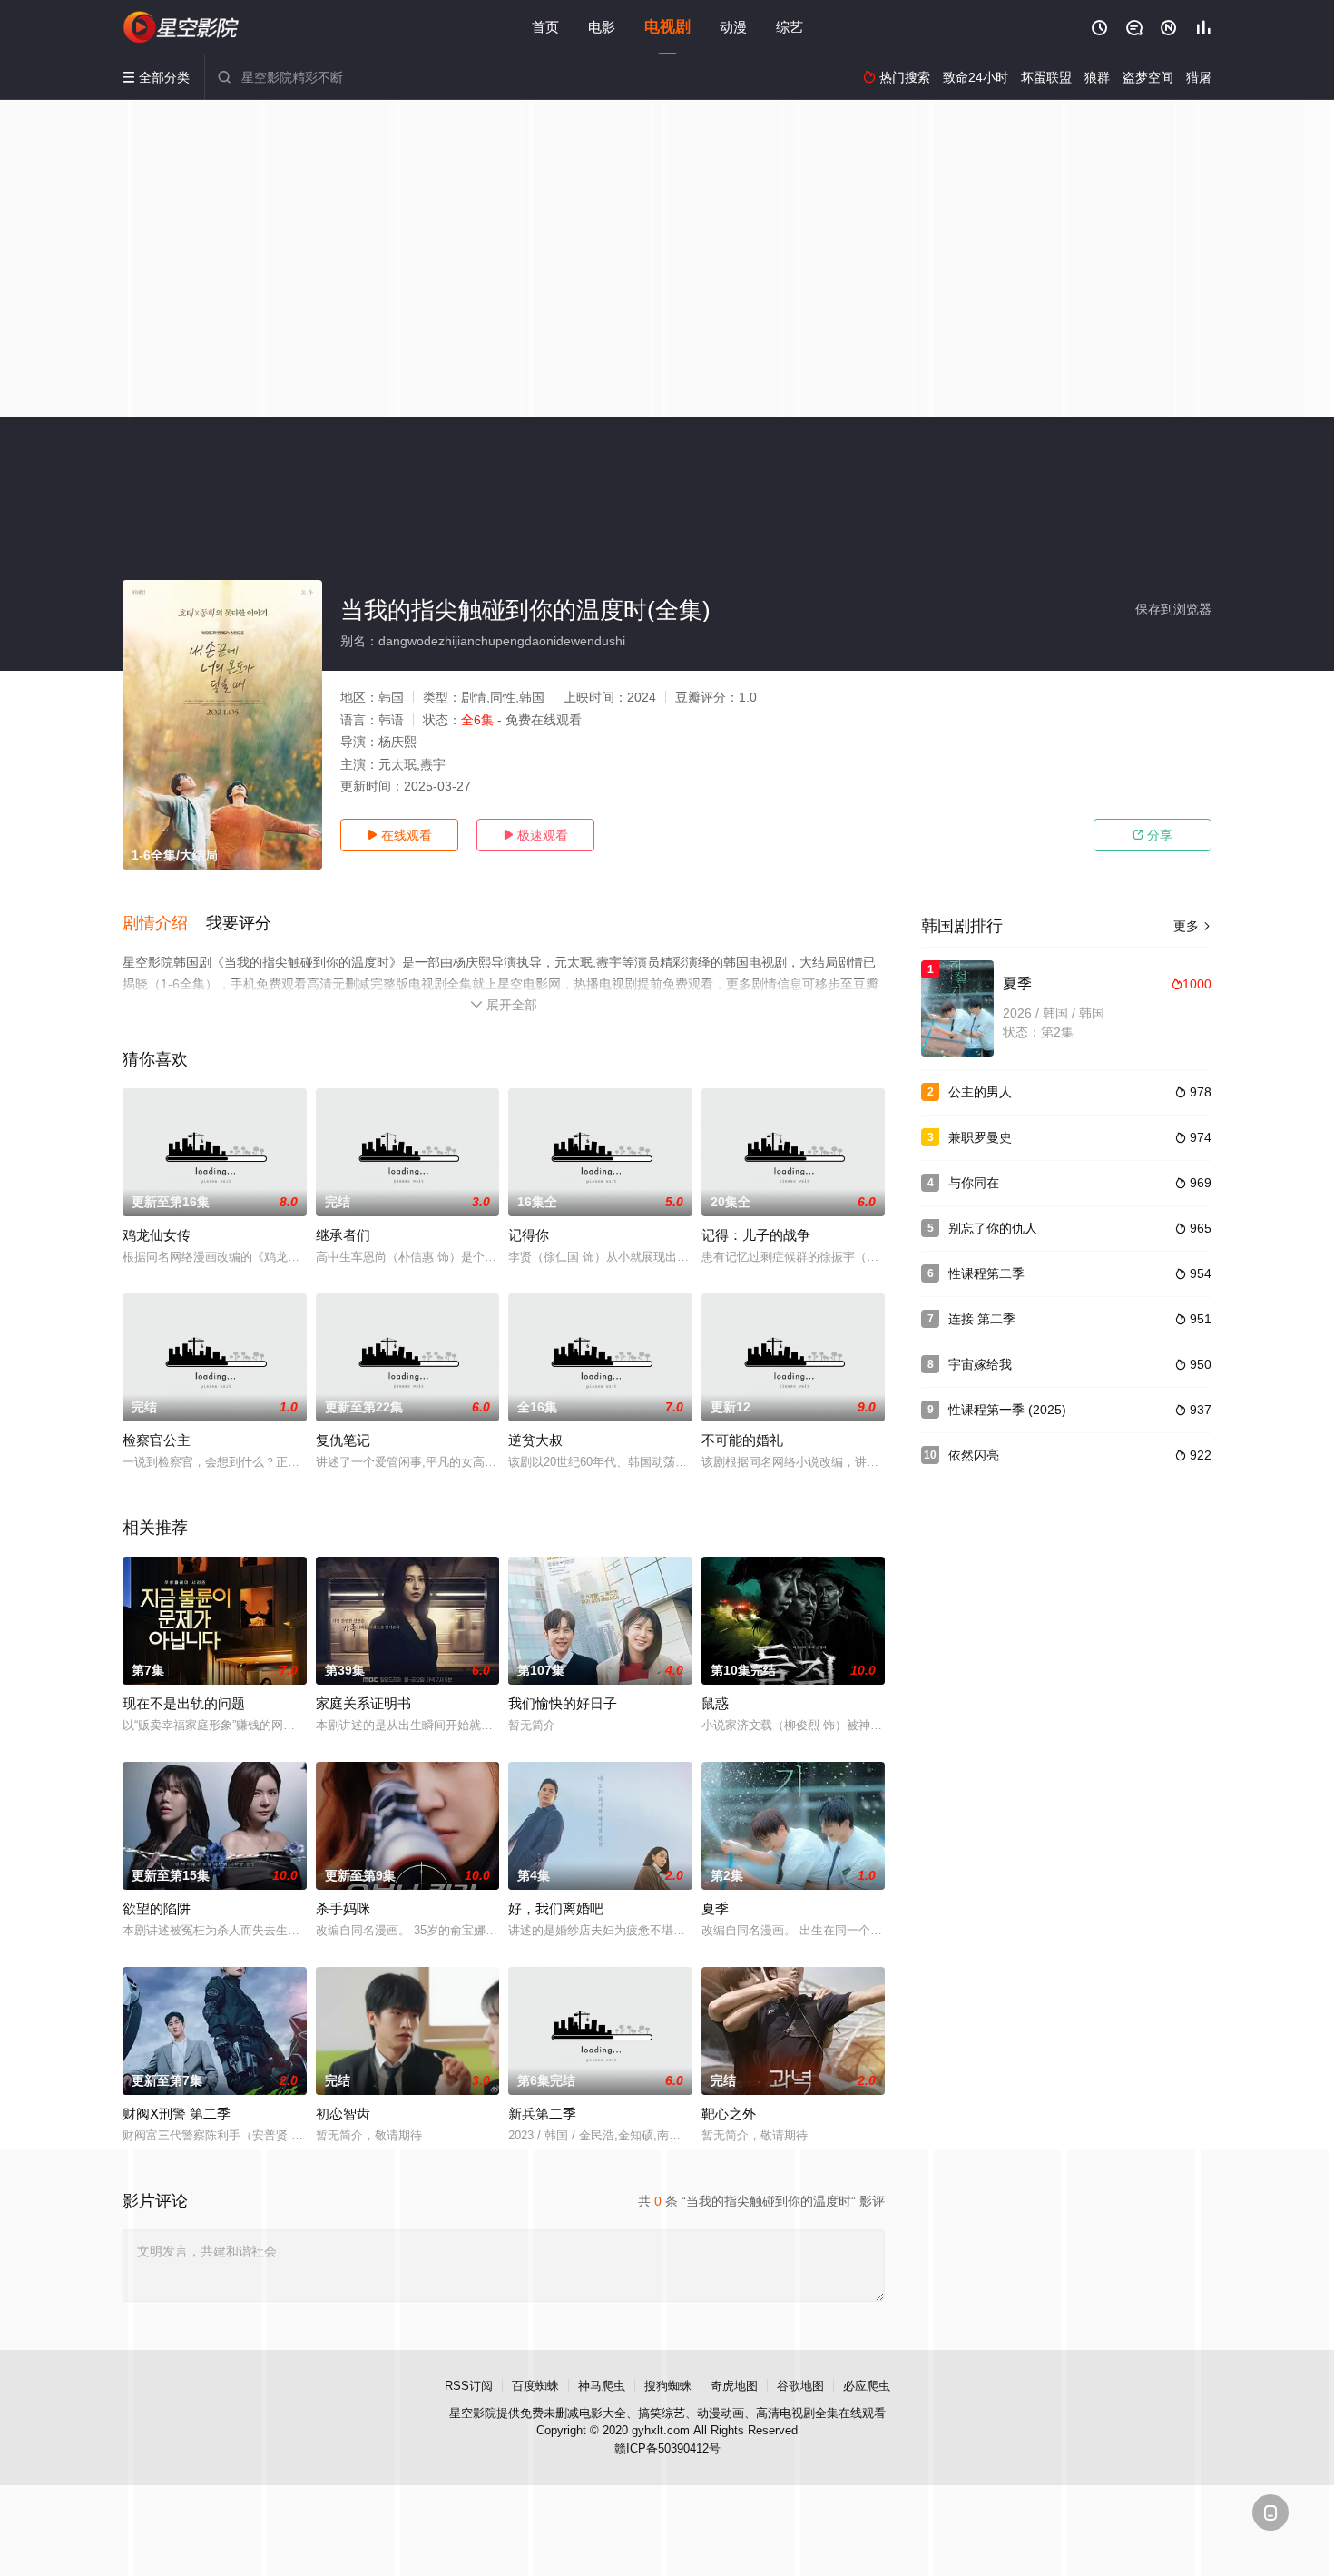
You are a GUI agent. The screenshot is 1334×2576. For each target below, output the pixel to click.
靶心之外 (729, 2114)
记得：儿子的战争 (756, 1235)
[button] (164, 924)
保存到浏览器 (1173, 609)
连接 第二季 (982, 1319)
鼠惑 (715, 1703)
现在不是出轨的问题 (184, 1703)
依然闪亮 (974, 1455)
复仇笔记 (343, 1440)
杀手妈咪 (343, 1908)
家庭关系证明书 (363, 1703)
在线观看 (399, 835)
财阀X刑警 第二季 (177, 2114)
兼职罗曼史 (980, 1137)
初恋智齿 (343, 2114)
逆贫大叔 (535, 1440)
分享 (1153, 835)
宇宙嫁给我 (980, 1364)
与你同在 (974, 1183)
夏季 (715, 1908)
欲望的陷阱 (157, 1908)
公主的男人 (980, 1092)
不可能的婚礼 (742, 1440)
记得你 (529, 1235)
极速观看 (535, 835)
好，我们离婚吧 (556, 1908)
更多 (1192, 926)
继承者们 (343, 1235)
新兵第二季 (542, 2114)
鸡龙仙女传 (157, 1235)
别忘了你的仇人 (993, 1228)
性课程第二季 (986, 1273)
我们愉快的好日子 (563, 1703)
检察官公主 (157, 1440)
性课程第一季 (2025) (1007, 1410)
